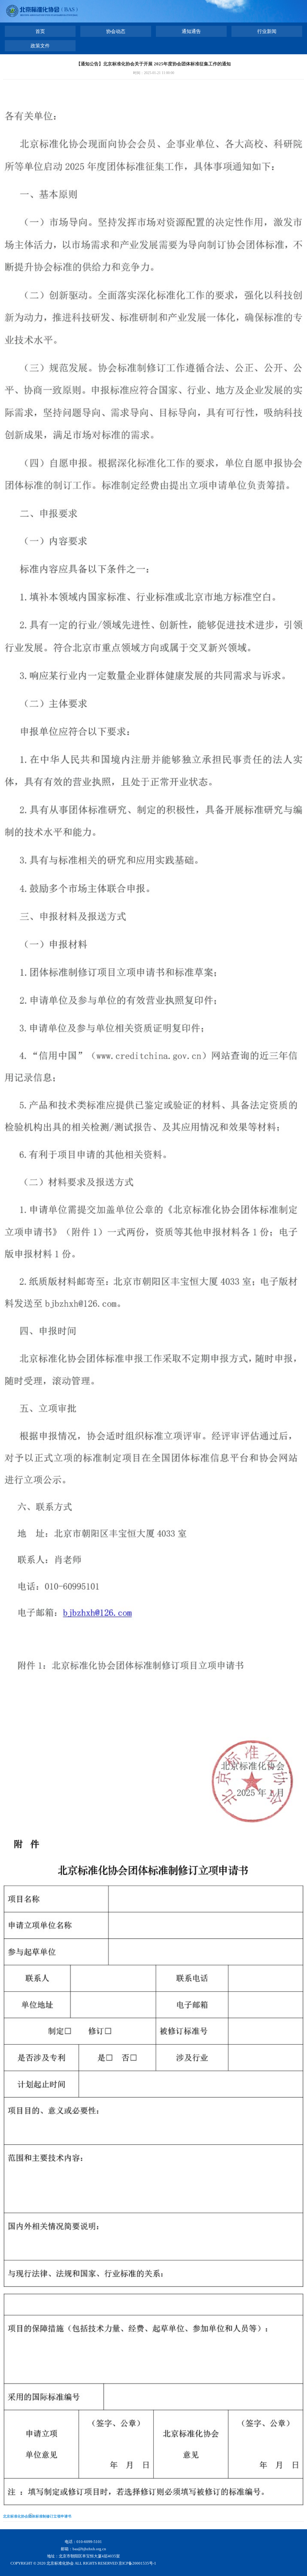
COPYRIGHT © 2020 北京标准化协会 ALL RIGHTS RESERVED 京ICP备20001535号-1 (83, 2563)
